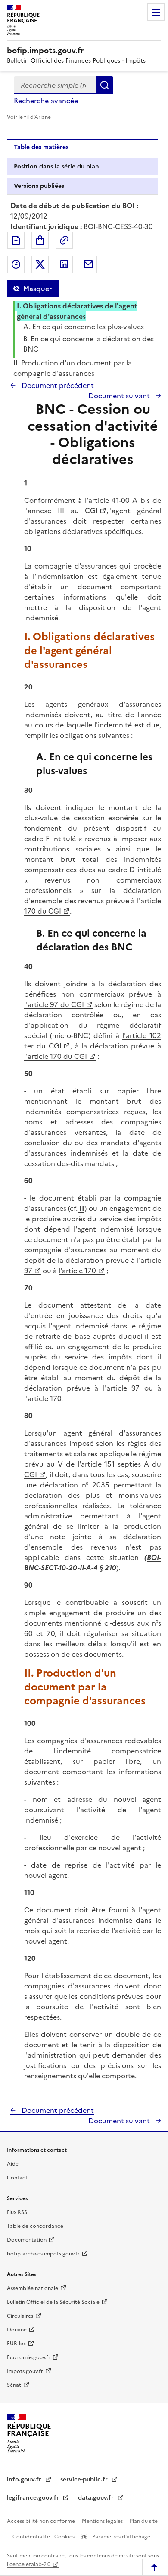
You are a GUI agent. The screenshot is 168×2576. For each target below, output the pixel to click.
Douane (17, 2330)
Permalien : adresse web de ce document (64, 240)
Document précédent (57, 385)
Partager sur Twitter (40, 264)
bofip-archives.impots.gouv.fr (43, 2254)
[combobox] (55, 85)
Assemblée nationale (33, 2288)
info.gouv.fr (25, 2479)
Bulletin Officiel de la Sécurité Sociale (53, 2302)
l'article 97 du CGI (54, 1004)
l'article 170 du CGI (56, 1056)
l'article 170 (77, 1271)
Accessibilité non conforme (42, 2521)
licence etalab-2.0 (29, 2564)
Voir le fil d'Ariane (29, 117)
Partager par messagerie (88, 264)
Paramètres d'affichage (121, 2537)
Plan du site (144, 2521)
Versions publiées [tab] (39, 186)
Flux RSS (17, 2212)
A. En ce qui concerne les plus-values (84, 327)
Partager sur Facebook (16, 264)
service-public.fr (85, 2479)
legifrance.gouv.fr (34, 2498)
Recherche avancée (46, 101)
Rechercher (105, 85)
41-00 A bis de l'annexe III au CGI (93, 505)
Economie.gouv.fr (29, 2357)
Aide (13, 2164)
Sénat (14, 2385)
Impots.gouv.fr (25, 2371)
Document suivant (120, 396)
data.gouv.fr (97, 2498)
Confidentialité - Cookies (44, 2537)
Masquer (37, 289)
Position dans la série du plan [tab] (56, 167)
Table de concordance (35, 2226)
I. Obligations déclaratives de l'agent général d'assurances (77, 311)
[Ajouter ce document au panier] (40, 240)
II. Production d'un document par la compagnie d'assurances (73, 368)
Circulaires (20, 2316)
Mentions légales (103, 2521)
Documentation (27, 2240)
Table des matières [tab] (41, 147)
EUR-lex (16, 2344)
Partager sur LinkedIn (64, 264)
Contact (17, 2178)
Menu (156, 12)
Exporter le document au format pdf (16, 240)
